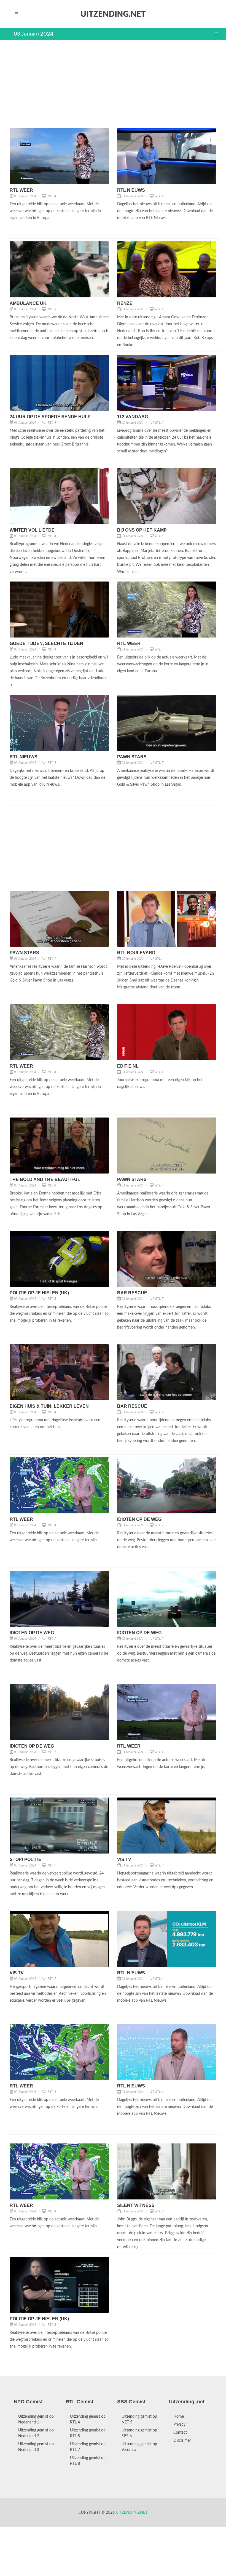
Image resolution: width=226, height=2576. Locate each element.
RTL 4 (51, 196)
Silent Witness (136, 2205)
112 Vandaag (133, 417)
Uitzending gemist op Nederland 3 (36, 2447)
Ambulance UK (28, 303)
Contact (180, 2433)
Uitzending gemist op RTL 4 (88, 2419)
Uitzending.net (132, 2513)
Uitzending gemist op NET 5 (139, 2419)
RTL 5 (51, 309)
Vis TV (124, 1859)
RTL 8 (51, 1185)
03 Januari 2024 (25, 196)
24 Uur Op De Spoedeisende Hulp (50, 417)
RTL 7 (159, 763)
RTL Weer (21, 190)
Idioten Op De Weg (139, 1519)
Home (179, 2417)
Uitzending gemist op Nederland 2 (36, 2433)
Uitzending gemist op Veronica (139, 2447)
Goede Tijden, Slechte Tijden (46, 643)
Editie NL (128, 1066)
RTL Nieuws (131, 190)
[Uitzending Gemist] (113, 14)
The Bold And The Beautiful (45, 1179)
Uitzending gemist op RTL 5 (88, 2433)
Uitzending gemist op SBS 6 (139, 2433)
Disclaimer (182, 2441)
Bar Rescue (132, 1293)
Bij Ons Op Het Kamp (142, 530)
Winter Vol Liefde (32, 530)
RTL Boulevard (136, 953)
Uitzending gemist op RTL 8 (88, 2461)
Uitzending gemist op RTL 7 (88, 2447)
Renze (125, 303)
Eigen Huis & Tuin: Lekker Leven (49, 1406)
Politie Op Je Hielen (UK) (39, 1293)
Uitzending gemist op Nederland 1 (36, 2419)
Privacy (179, 2425)
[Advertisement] (113, 84)
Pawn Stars (132, 757)
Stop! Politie (25, 1859)
